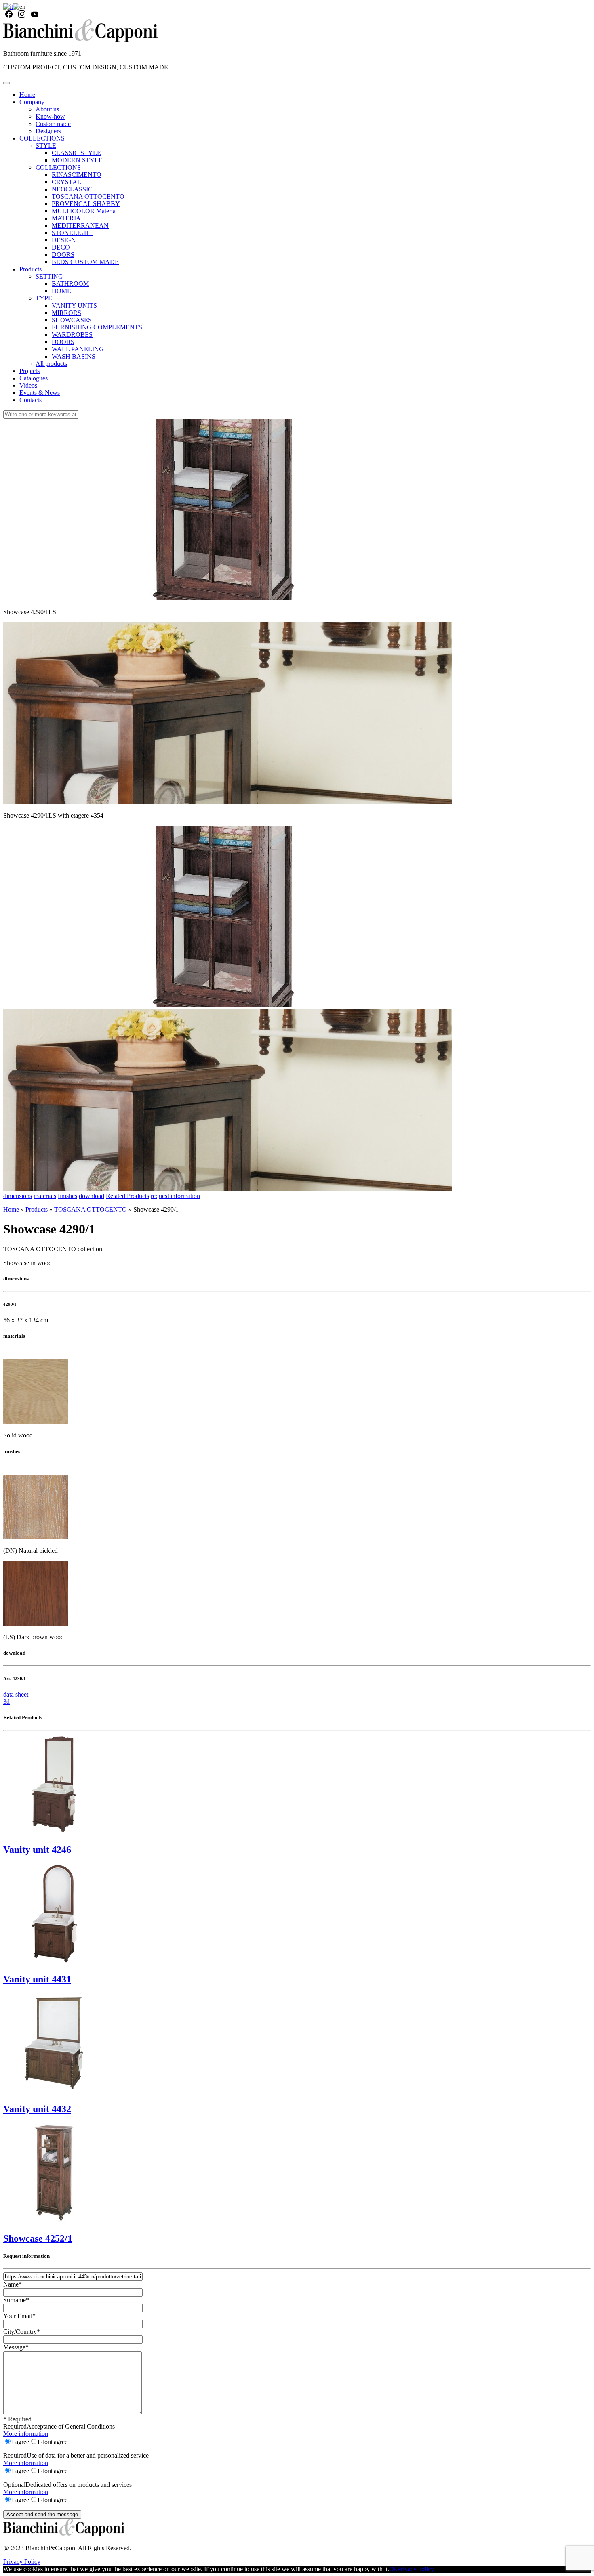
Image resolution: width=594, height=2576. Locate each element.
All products (51, 364)
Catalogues (34, 378)
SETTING (49, 276)
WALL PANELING (78, 349)
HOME (61, 291)
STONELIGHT (72, 233)
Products (31, 269)
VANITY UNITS (74, 305)
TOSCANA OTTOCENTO (88, 196)
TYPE (44, 298)
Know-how (50, 116)
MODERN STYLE (77, 160)
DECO (61, 247)
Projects (29, 371)
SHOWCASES (72, 320)
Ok (393, 2569)
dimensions (18, 1196)
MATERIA (66, 218)
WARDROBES (72, 335)
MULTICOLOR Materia (84, 211)
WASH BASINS (74, 356)
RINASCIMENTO (77, 175)
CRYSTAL (66, 182)
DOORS (63, 255)
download (92, 1196)
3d (6, 1702)
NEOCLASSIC (72, 189)
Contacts (31, 400)
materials (45, 1196)
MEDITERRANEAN (80, 226)
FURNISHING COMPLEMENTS (97, 327)
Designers (48, 131)
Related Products (127, 1196)
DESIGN (64, 240)
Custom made (53, 124)
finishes (67, 1196)
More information (26, 2434)
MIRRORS (66, 313)
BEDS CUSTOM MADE (85, 262)
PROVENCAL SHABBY (86, 204)
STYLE (46, 146)
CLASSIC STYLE (76, 153)
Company (32, 102)
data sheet (16, 1694)
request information (175, 1196)
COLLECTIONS (42, 138)
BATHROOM (70, 284)
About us (47, 109)
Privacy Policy (22, 2562)
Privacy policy (416, 2569)
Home (27, 95)
